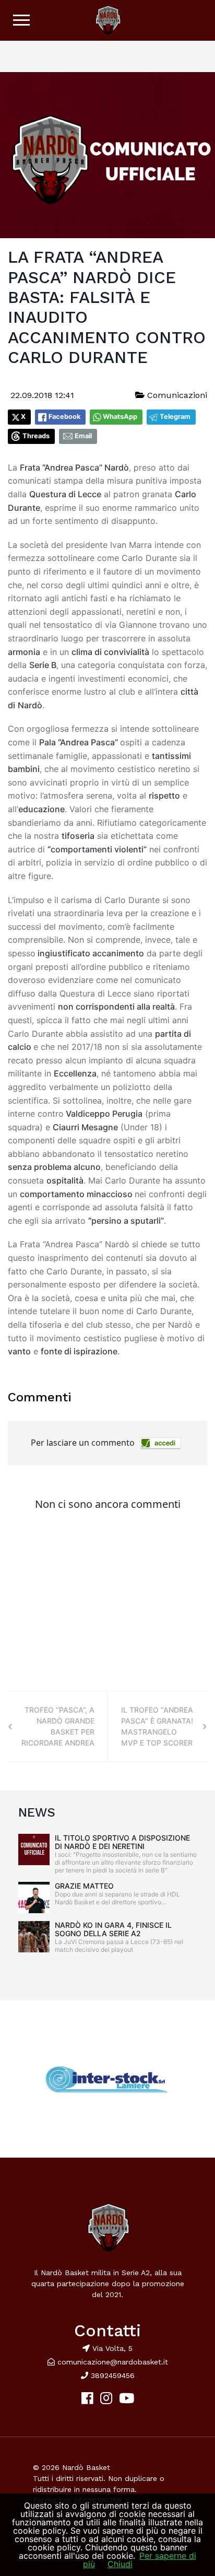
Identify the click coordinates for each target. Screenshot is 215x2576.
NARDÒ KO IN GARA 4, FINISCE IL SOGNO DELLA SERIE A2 (113, 1929)
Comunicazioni (176, 395)
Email (83, 436)
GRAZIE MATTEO (84, 1886)
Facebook (64, 417)
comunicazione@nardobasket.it (113, 2362)
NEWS (37, 1812)
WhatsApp (120, 417)
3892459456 (111, 2375)
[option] (107, 2079)
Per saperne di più (140, 2560)
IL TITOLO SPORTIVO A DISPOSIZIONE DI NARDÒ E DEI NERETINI (122, 1842)
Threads (36, 436)
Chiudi (120, 2564)
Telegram (175, 417)
